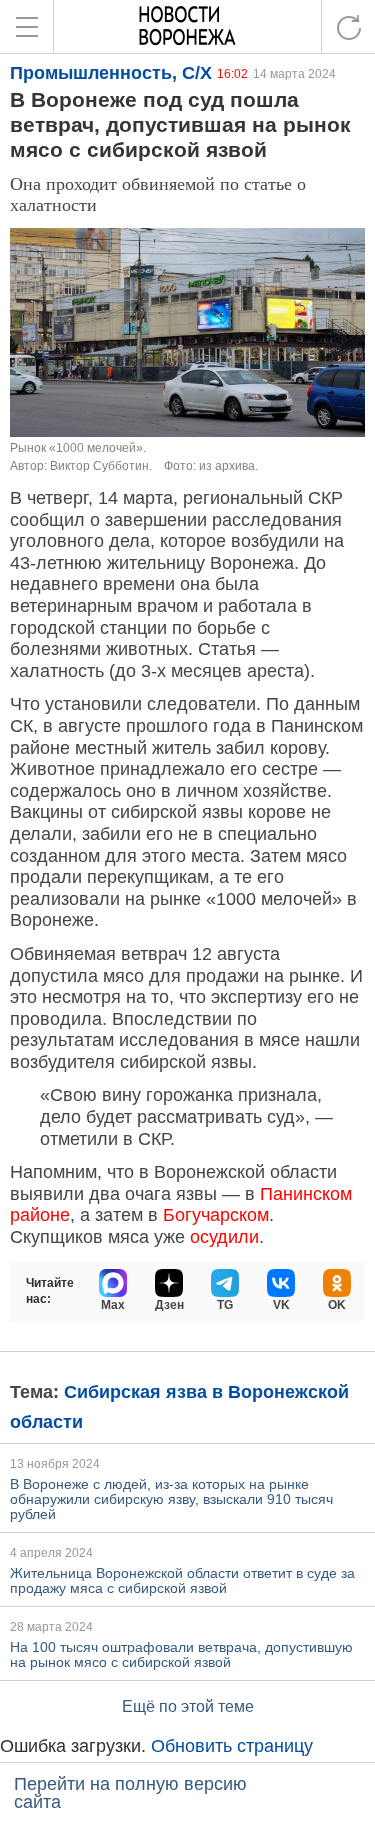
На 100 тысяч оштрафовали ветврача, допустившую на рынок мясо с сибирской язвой (181, 1654)
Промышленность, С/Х (111, 73)
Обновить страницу (232, 1746)
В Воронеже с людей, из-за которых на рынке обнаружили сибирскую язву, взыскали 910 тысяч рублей (171, 1499)
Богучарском (216, 1215)
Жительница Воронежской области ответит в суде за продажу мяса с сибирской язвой (182, 1580)
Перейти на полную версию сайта (130, 1793)
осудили (224, 1237)
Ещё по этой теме (188, 1706)
